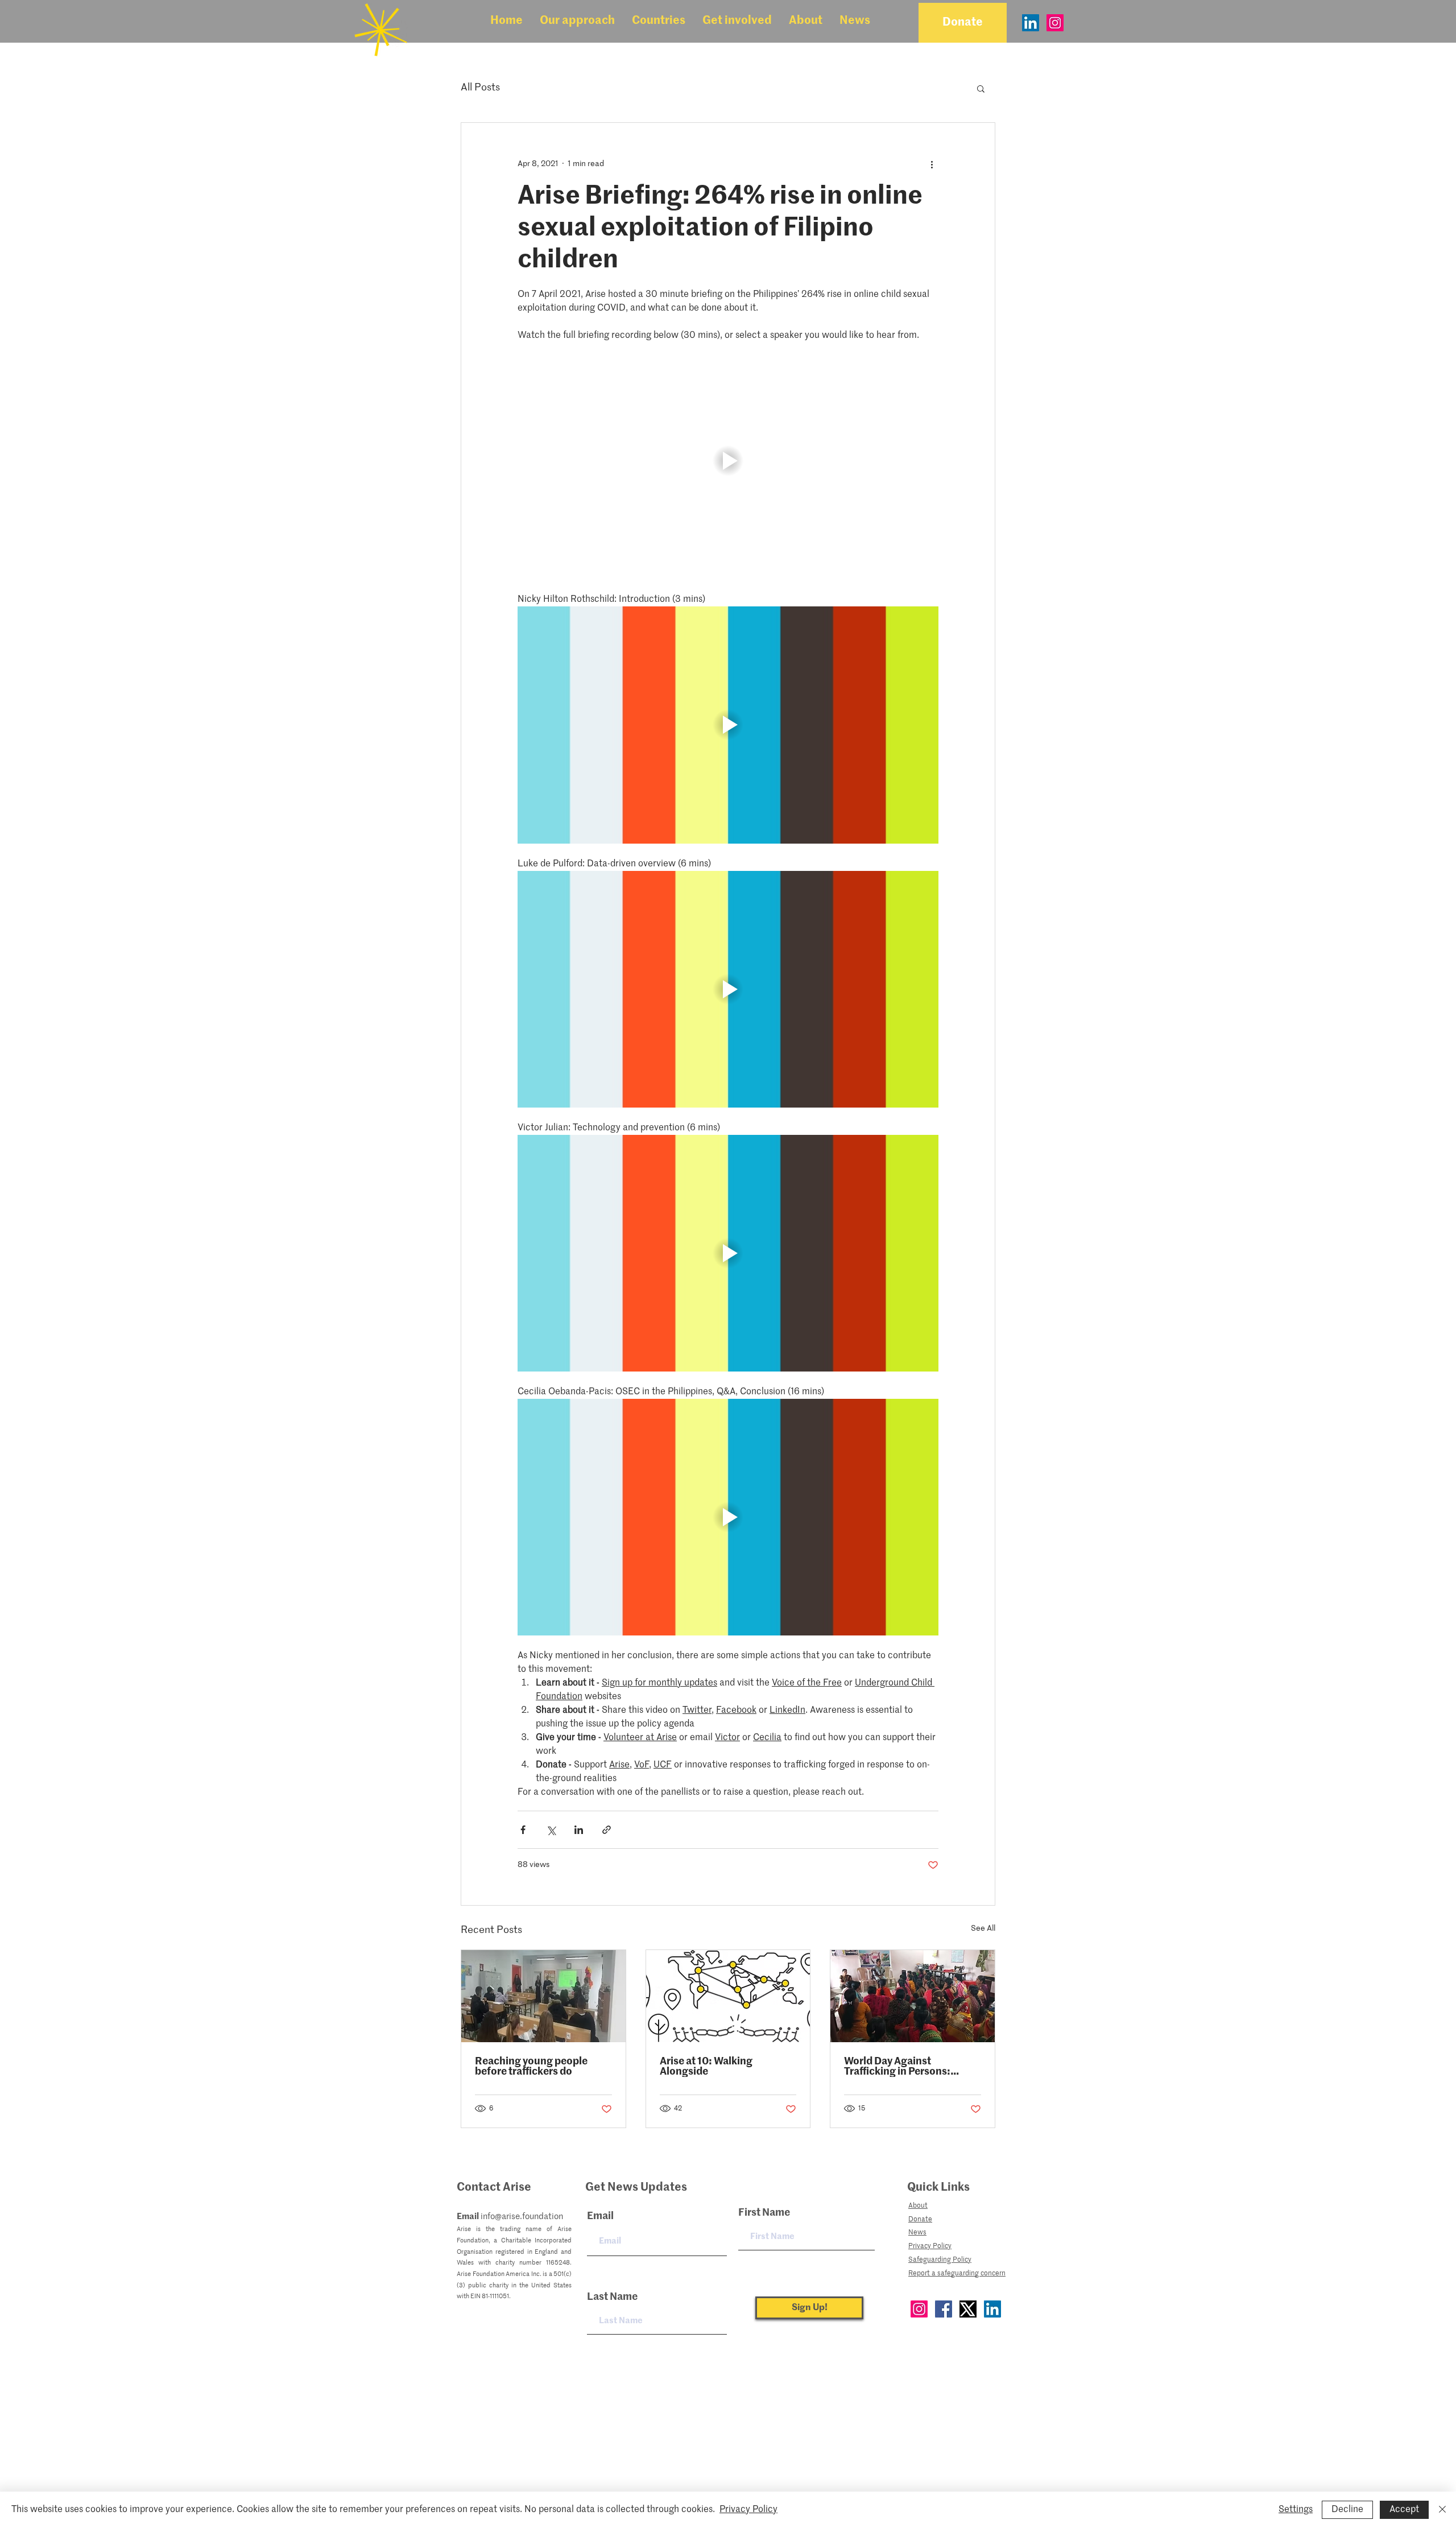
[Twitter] (968, 2309)
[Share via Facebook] (523, 1830)
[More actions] (932, 164)
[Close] (1442, 2510)
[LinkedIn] (1031, 23)
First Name (764, 2213)
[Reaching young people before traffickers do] (543, 1996)
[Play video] (728, 461)
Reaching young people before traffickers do (531, 2067)
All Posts (480, 88)
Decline (1347, 2510)
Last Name (612, 2297)
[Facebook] (944, 2309)
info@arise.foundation (522, 2217)
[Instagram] (1055, 23)
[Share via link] (607, 1830)
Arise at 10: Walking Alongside (706, 2067)
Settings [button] (1296, 2510)
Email (600, 2216)
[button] (577, 21)
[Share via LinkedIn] (579, 1830)
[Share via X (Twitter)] (551, 1830)
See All (983, 1928)
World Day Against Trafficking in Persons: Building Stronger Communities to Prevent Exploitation (902, 2067)
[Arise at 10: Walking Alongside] (728, 1996)
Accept (1404, 2510)
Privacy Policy (748, 2510)
